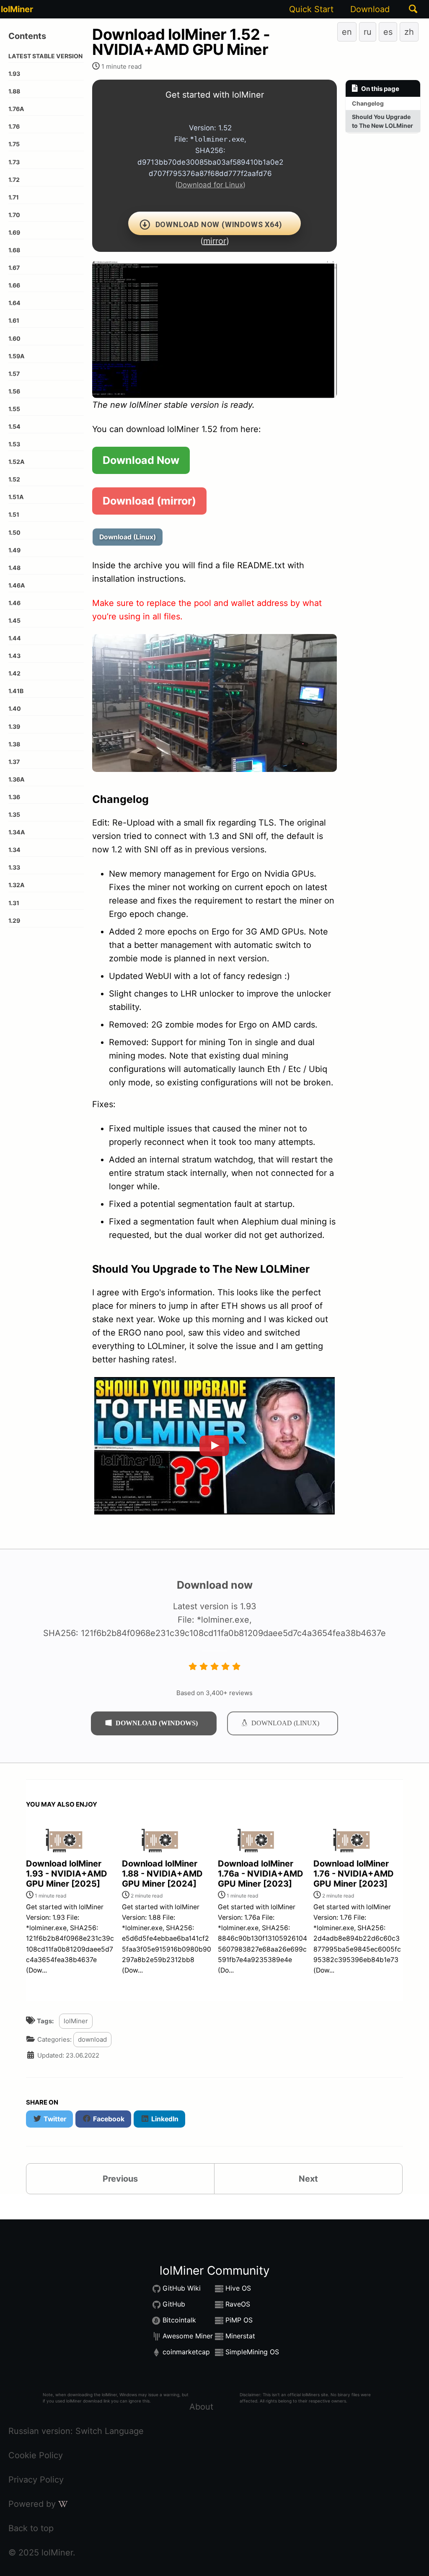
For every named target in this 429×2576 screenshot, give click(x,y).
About (201, 2407)
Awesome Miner (188, 2336)
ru (368, 32)
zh (409, 32)
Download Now (141, 460)
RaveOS (238, 2304)
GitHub (174, 2304)
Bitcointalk (179, 2320)
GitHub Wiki (182, 2288)
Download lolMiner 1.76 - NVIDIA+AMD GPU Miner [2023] (354, 1874)
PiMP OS (239, 2320)
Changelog (368, 103)
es (388, 32)
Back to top (31, 2528)
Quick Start (311, 9)
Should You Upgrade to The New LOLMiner (382, 121)
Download (370, 9)
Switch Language (110, 2431)
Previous (120, 2179)
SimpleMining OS (252, 2352)
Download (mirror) (149, 501)
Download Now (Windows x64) (219, 224)
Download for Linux (210, 185)
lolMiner (17, 9)
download (92, 2039)
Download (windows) (157, 1723)
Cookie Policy (36, 2455)
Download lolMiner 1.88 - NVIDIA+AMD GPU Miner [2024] (162, 1874)
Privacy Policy (36, 2480)
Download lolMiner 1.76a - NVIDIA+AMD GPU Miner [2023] (261, 1874)
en (347, 32)
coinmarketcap (186, 2352)
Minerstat (240, 2336)
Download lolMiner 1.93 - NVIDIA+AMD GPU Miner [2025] (67, 1874)
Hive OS (238, 2288)
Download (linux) (285, 1723)
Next (308, 2179)
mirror (215, 241)
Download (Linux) (128, 537)
